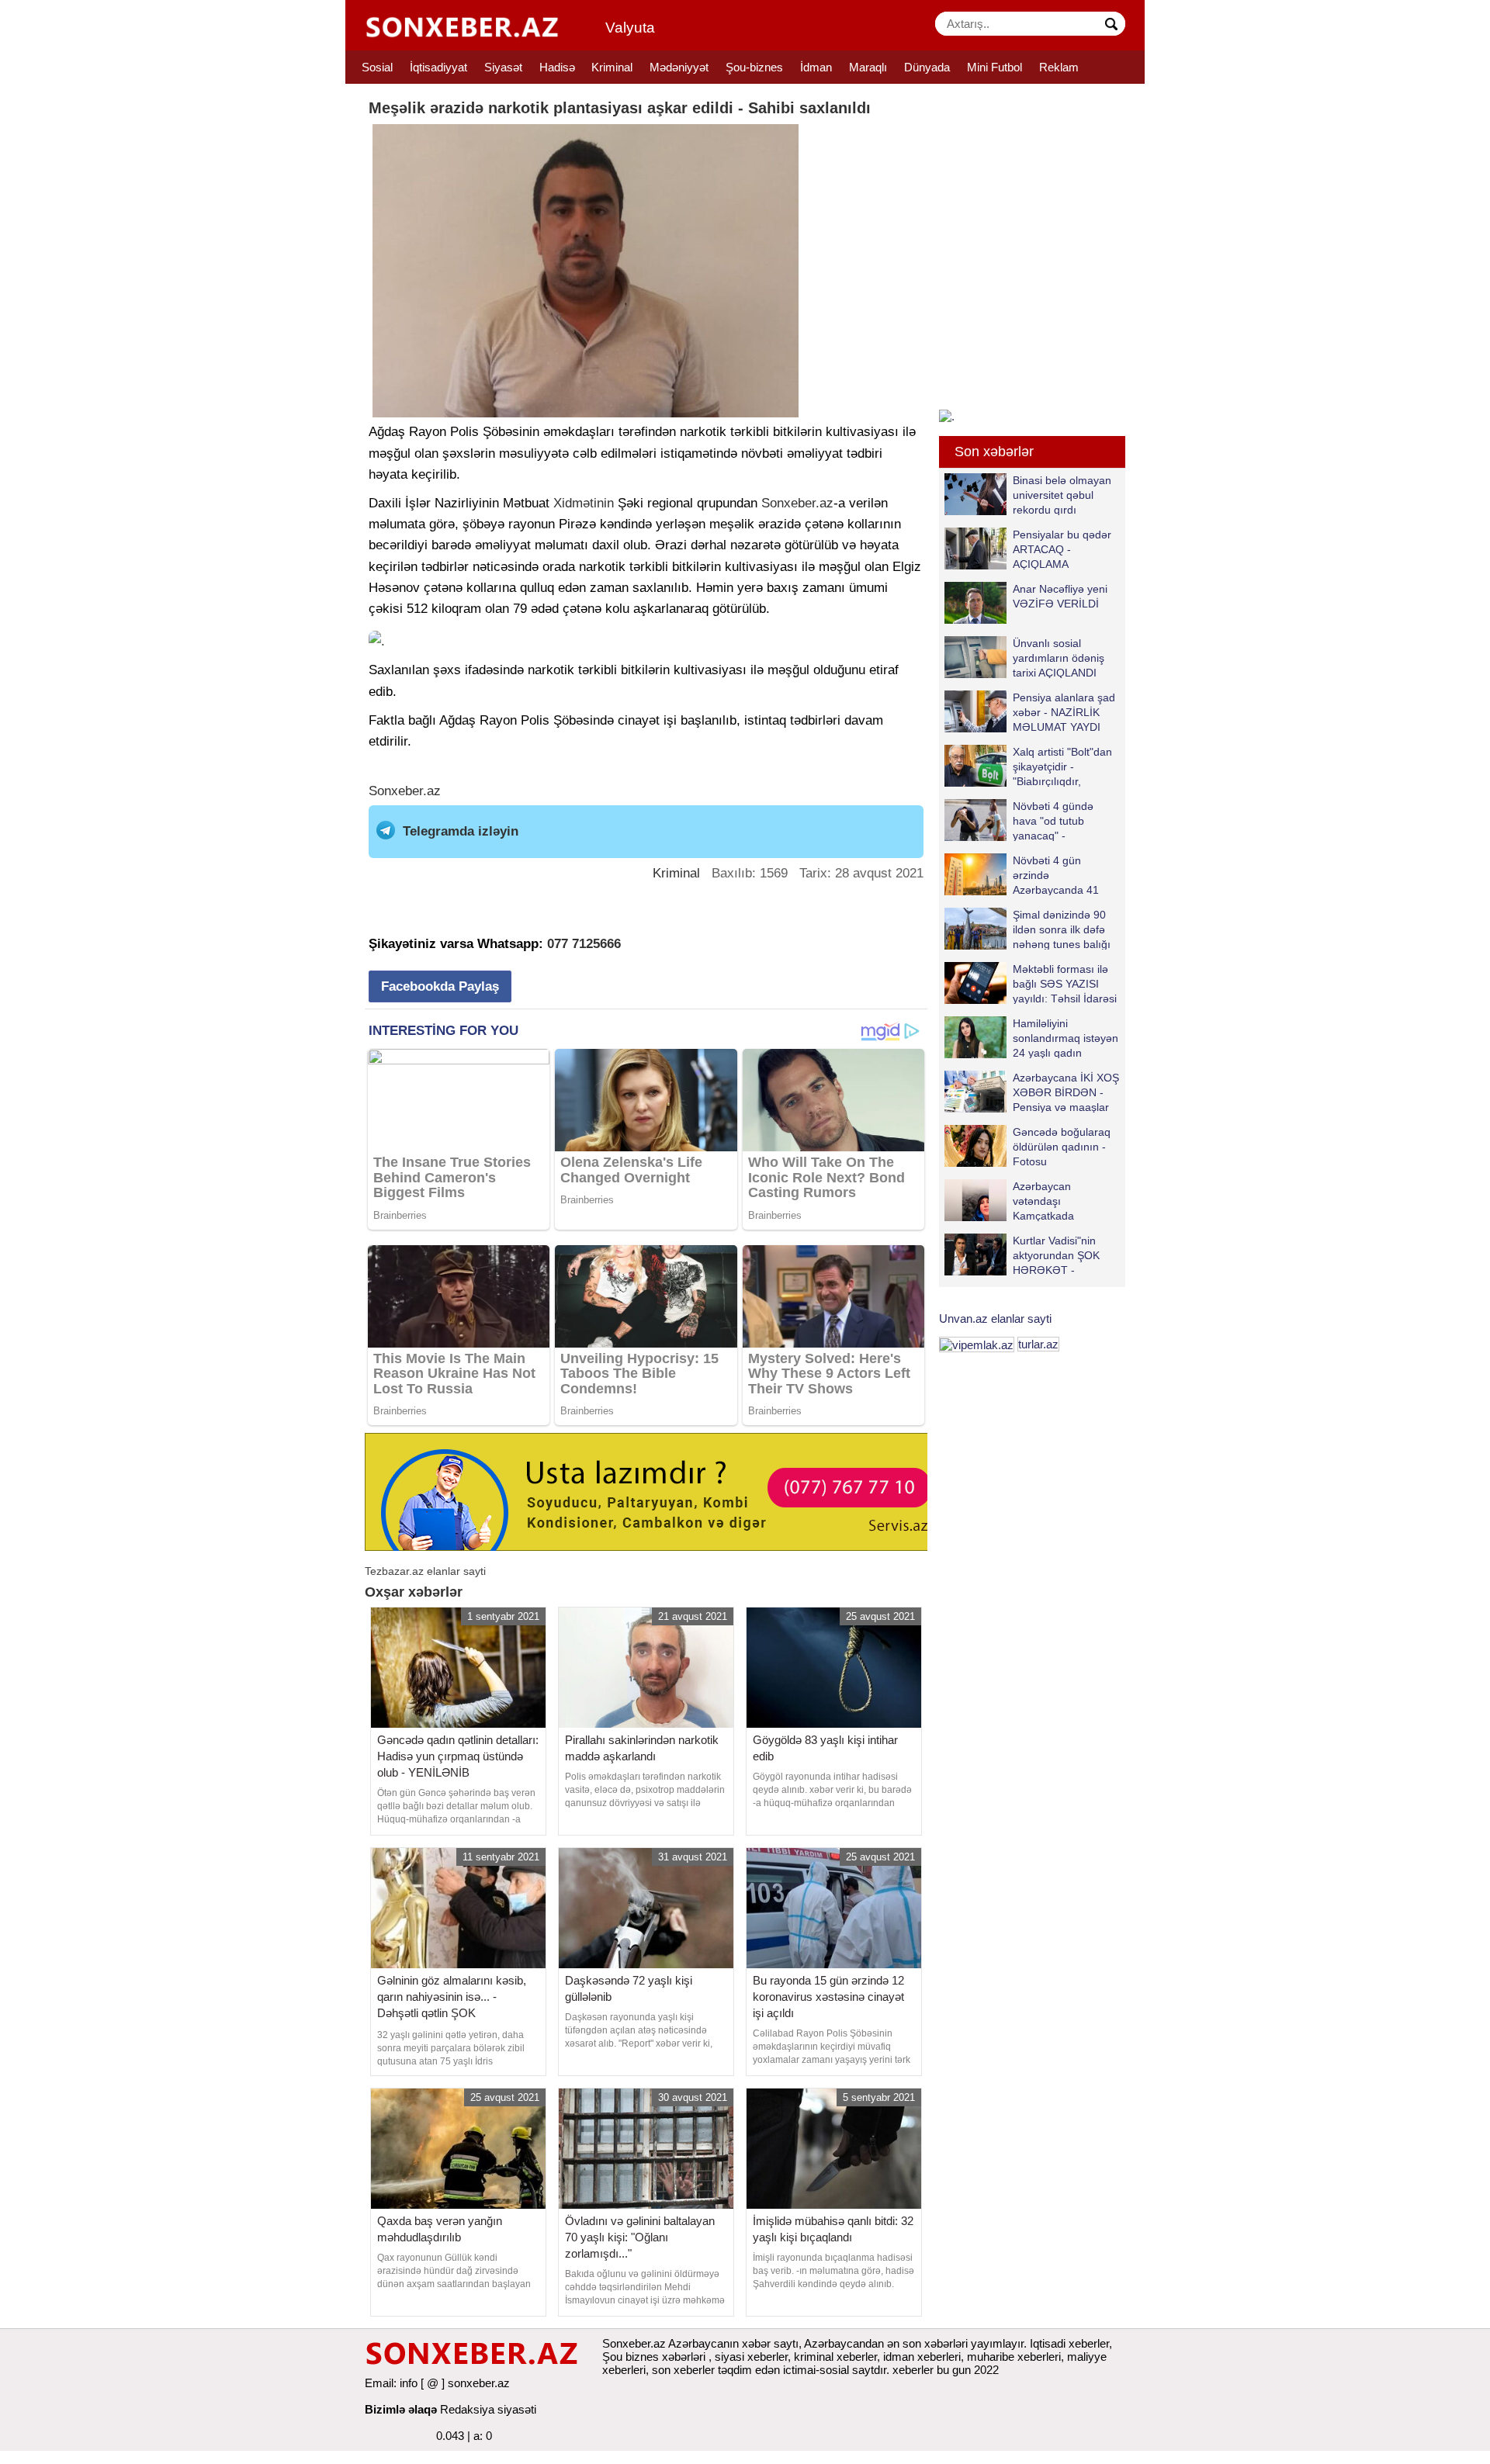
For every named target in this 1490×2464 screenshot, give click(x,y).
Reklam (1059, 67)
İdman (816, 67)
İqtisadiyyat (438, 67)
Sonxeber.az (797, 503)
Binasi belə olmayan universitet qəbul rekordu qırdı (1062, 495)
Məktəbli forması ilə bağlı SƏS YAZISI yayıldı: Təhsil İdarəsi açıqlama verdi (1065, 983)
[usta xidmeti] (655, 1491)
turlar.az (1038, 1344)
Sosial (377, 67)
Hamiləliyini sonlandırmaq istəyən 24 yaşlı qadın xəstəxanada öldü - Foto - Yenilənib (1031, 1038)
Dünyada (927, 67)
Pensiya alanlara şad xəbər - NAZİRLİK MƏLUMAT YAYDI (1064, 712)
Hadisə (557, 67)
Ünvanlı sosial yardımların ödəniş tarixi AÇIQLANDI (1059, 658)
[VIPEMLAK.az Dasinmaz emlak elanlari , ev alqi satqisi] (977, 1344)
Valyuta (630, 28)
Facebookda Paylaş (440, 986)
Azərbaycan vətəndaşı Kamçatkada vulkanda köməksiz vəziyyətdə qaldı (1025, 1201)
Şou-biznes (754, 67)
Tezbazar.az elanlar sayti (425, 1571)
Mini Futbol (994, 67)
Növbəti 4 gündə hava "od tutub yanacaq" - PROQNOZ (1053, 820)
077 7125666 (584, 944)
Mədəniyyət (679, 67)
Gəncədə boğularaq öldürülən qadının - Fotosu (1062, 1146)
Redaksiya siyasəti (488, 2409)
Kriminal (612, 67)
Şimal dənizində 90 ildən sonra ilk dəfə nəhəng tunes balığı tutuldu (1062, 929)
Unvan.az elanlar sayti (995, 1319)
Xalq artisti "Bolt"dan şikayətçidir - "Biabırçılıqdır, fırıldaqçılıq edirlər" (1062, 766)
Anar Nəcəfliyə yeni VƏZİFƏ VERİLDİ (1060, 596)
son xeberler (683, 2370)
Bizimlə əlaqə (401, 2409)
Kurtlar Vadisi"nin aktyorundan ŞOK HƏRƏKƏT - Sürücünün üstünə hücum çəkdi (1024, 1255)
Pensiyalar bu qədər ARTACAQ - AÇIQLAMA (1062, 549)
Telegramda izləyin (461, 831)
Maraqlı (868, 67)
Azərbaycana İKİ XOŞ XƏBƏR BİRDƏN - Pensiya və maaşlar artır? (1066, 1092)
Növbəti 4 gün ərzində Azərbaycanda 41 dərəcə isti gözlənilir (1061, 875)
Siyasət (503, 67)
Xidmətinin (584, 503)
